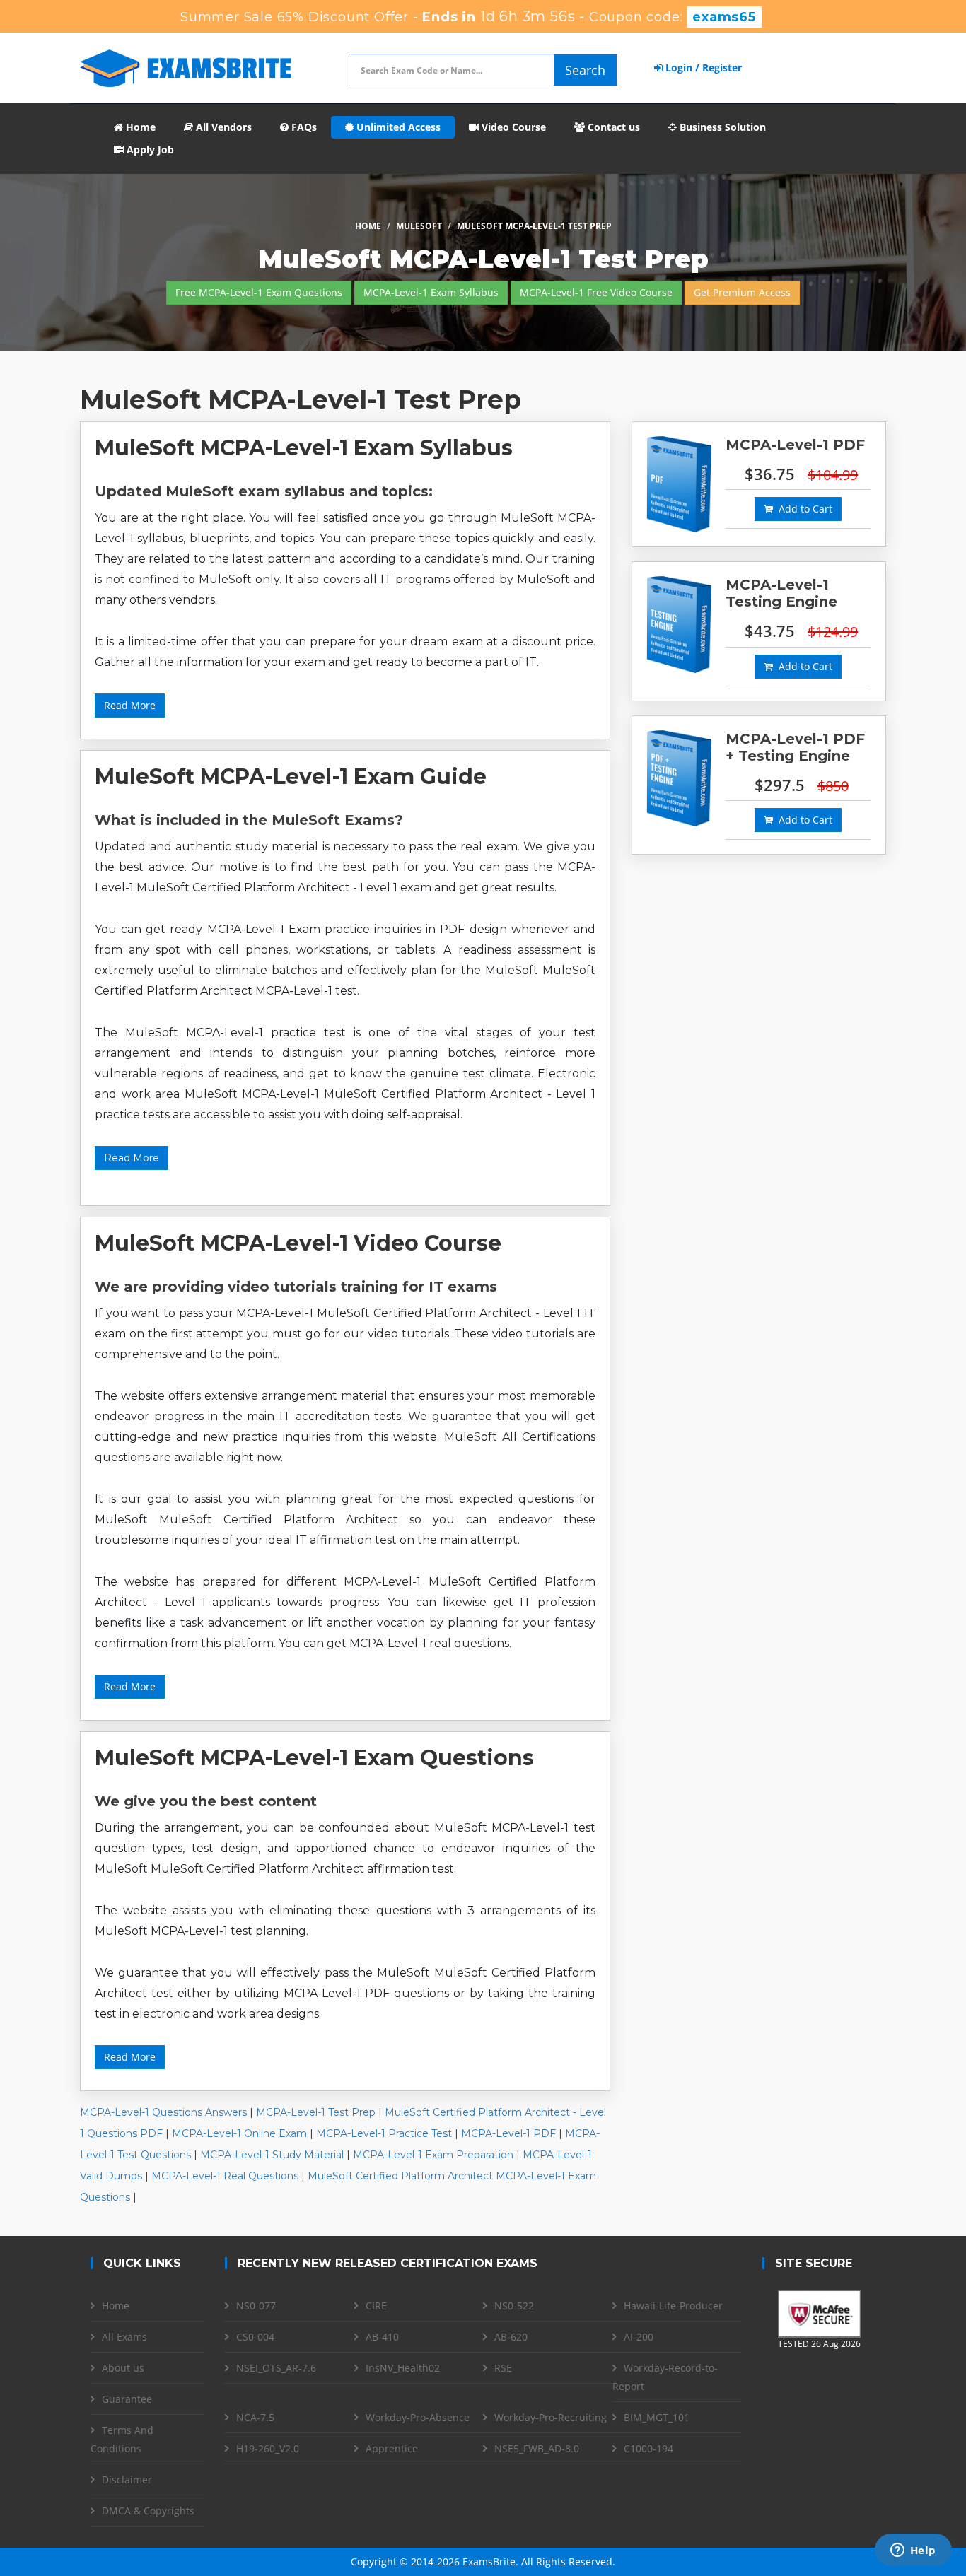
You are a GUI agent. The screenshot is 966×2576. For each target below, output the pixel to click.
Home (139, 127)
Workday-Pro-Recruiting (551, 2417)
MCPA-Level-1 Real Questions (225, 2176)
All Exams (124, 2337)
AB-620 (511, 2337)
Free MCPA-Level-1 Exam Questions (259, 292)
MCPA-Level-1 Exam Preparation (433, 2155)
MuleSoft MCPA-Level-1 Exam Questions (314, 1758)
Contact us (612, 127)
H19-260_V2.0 (268, 2448)
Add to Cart (803, 509)
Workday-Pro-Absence (418, 2417)
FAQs (303, 127)
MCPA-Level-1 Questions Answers (163, 2112)
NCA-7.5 (255, 2417)
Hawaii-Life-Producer (673, 2306)
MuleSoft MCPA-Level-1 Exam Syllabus (304, 448)
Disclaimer (127, 2480)
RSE (503, 2368)
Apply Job (149, 150)
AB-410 (382, 2337)
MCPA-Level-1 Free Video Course (596, 292)
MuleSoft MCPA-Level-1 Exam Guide (291, 777)
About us (123, 2368)
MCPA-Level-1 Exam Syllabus (431, 292)
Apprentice (392, 2448)
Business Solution (721, 127)
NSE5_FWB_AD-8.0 (537, 2448)
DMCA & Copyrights (148, 2511)
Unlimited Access (397, 127)
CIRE (376, 2306)
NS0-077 (256, 2306)
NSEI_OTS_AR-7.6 (276, 2368)
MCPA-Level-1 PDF (508, 2133)
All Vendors (222, 127)
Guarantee (127, 2399)
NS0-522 (514, 2306)
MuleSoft (419, 226)
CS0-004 (255, 2337)
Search (585, 70)
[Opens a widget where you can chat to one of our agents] (913, 2551)
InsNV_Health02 (403, 2368)
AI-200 (639, 2337)
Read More (130, 705)
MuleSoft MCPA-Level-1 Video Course (298, 1243)
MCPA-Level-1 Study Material (272, 2155)
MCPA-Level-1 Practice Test (384, 2133)
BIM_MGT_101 (657, 2417)
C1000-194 (648, 2448)
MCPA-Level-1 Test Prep (316, 2112)
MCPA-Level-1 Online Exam (239, 2133)
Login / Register (702, 68)
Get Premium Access (742, 292)
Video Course (512, 127)
